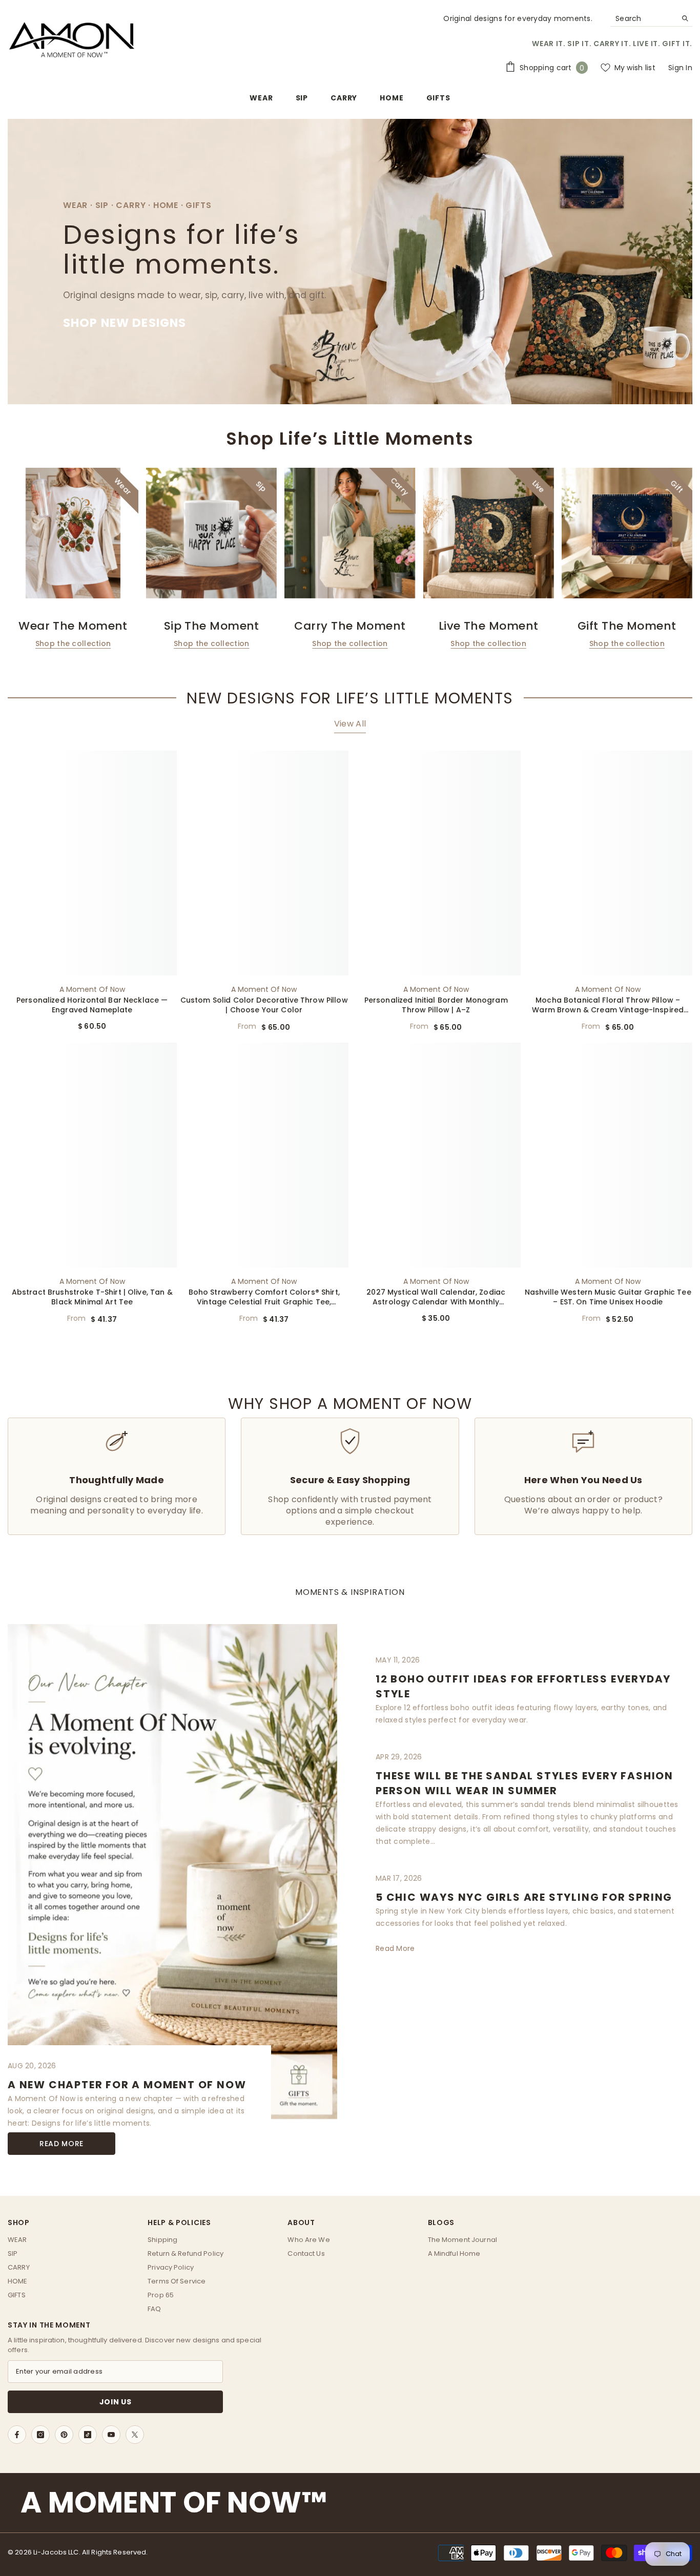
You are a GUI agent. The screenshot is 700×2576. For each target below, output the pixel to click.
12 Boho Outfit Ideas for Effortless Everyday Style (523, 1686)
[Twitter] (135, 2435)
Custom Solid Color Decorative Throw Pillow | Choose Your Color (264, 1005)
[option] (73, 559)
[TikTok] (88, 2435)
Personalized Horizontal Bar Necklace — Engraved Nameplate (92, 1005)
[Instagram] (40, 2435)
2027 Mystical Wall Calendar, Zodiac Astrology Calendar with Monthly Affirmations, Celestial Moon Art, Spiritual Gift (436, 1297)
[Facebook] (17, 2435)
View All (350, 724)
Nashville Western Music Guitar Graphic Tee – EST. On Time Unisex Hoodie (608, 1297)
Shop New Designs (125, 323)
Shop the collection (73, 643)
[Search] (651, 19)
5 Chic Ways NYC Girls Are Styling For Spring (524, 1897)
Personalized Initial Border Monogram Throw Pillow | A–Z (436, 1005)
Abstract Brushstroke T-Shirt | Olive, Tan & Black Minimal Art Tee (92, 1297)
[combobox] (643, 18)
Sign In (680, 68)
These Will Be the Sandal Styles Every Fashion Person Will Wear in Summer (524, 1783)
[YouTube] (111, 2435)
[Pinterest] (64, 2435)
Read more (61, 2144)
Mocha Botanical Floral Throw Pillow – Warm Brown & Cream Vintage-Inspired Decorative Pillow (608, 1005)
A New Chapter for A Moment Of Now (127, 2085)
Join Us (116, 2402)
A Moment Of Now (92, 989)
